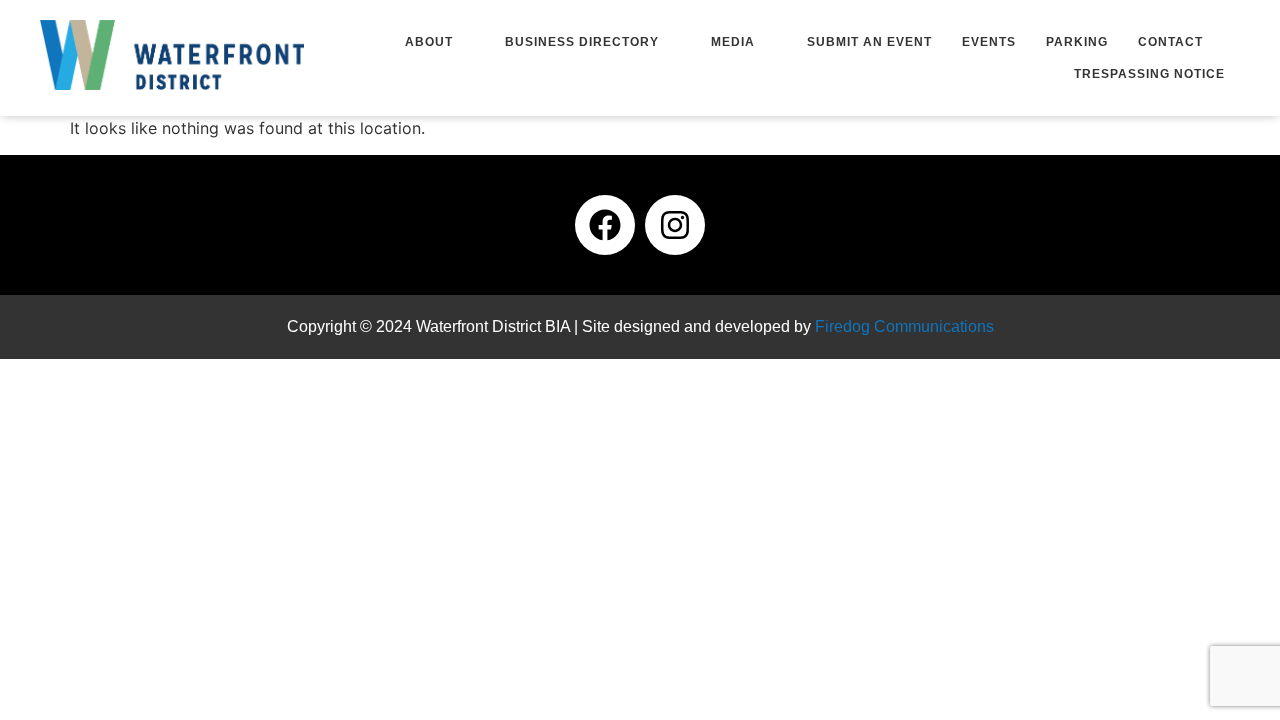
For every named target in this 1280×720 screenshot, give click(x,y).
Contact (1170, 42)
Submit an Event (869, 42)
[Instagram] (675, 225)
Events (989, 42)
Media (733, 42)
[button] (440, 42)
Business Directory (582, 42)
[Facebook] (605, 225)
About (429, 42)
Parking (1077, 42)
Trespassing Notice (1149, 74)
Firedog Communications (904, 326)
